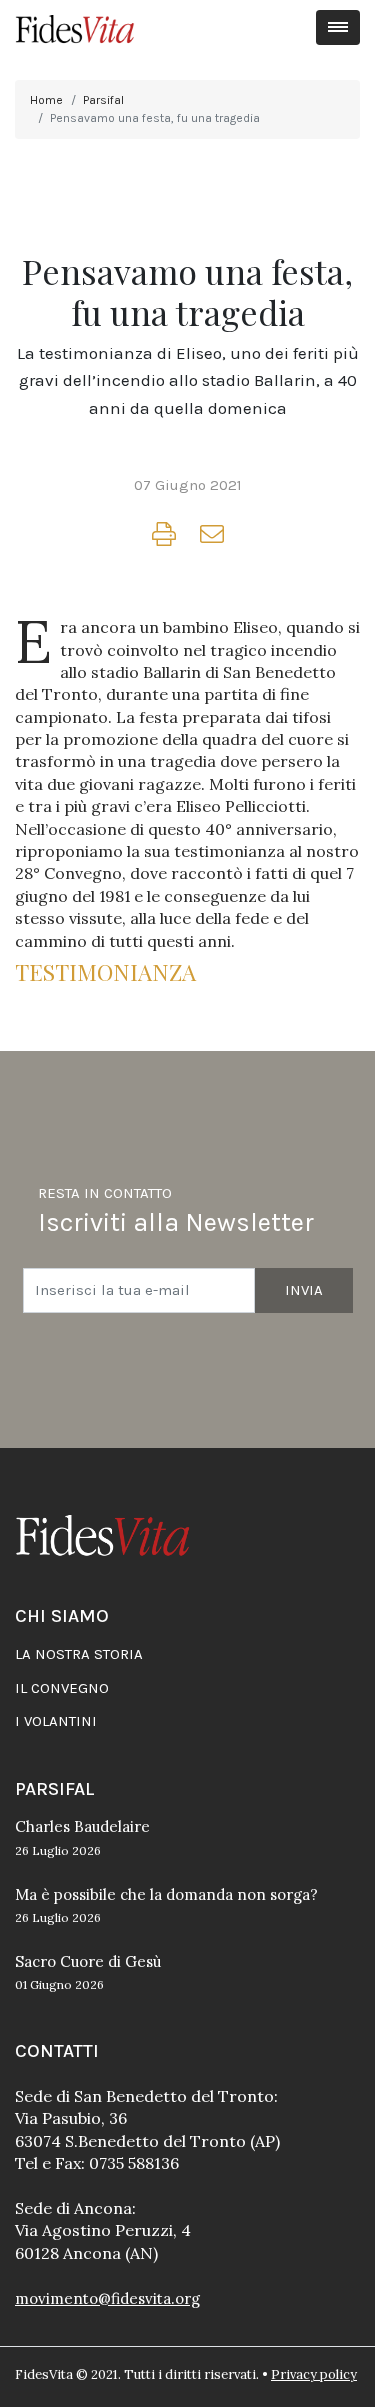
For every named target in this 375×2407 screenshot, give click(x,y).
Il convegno (62, 1688)
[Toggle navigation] (338, 27)
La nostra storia (79, 1654)
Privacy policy (314, 2374)
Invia (304, 1290)
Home (46, 100)
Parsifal (103, 100)
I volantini (56, 1721)
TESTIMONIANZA (111, 972)
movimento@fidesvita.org (107, 2298)
